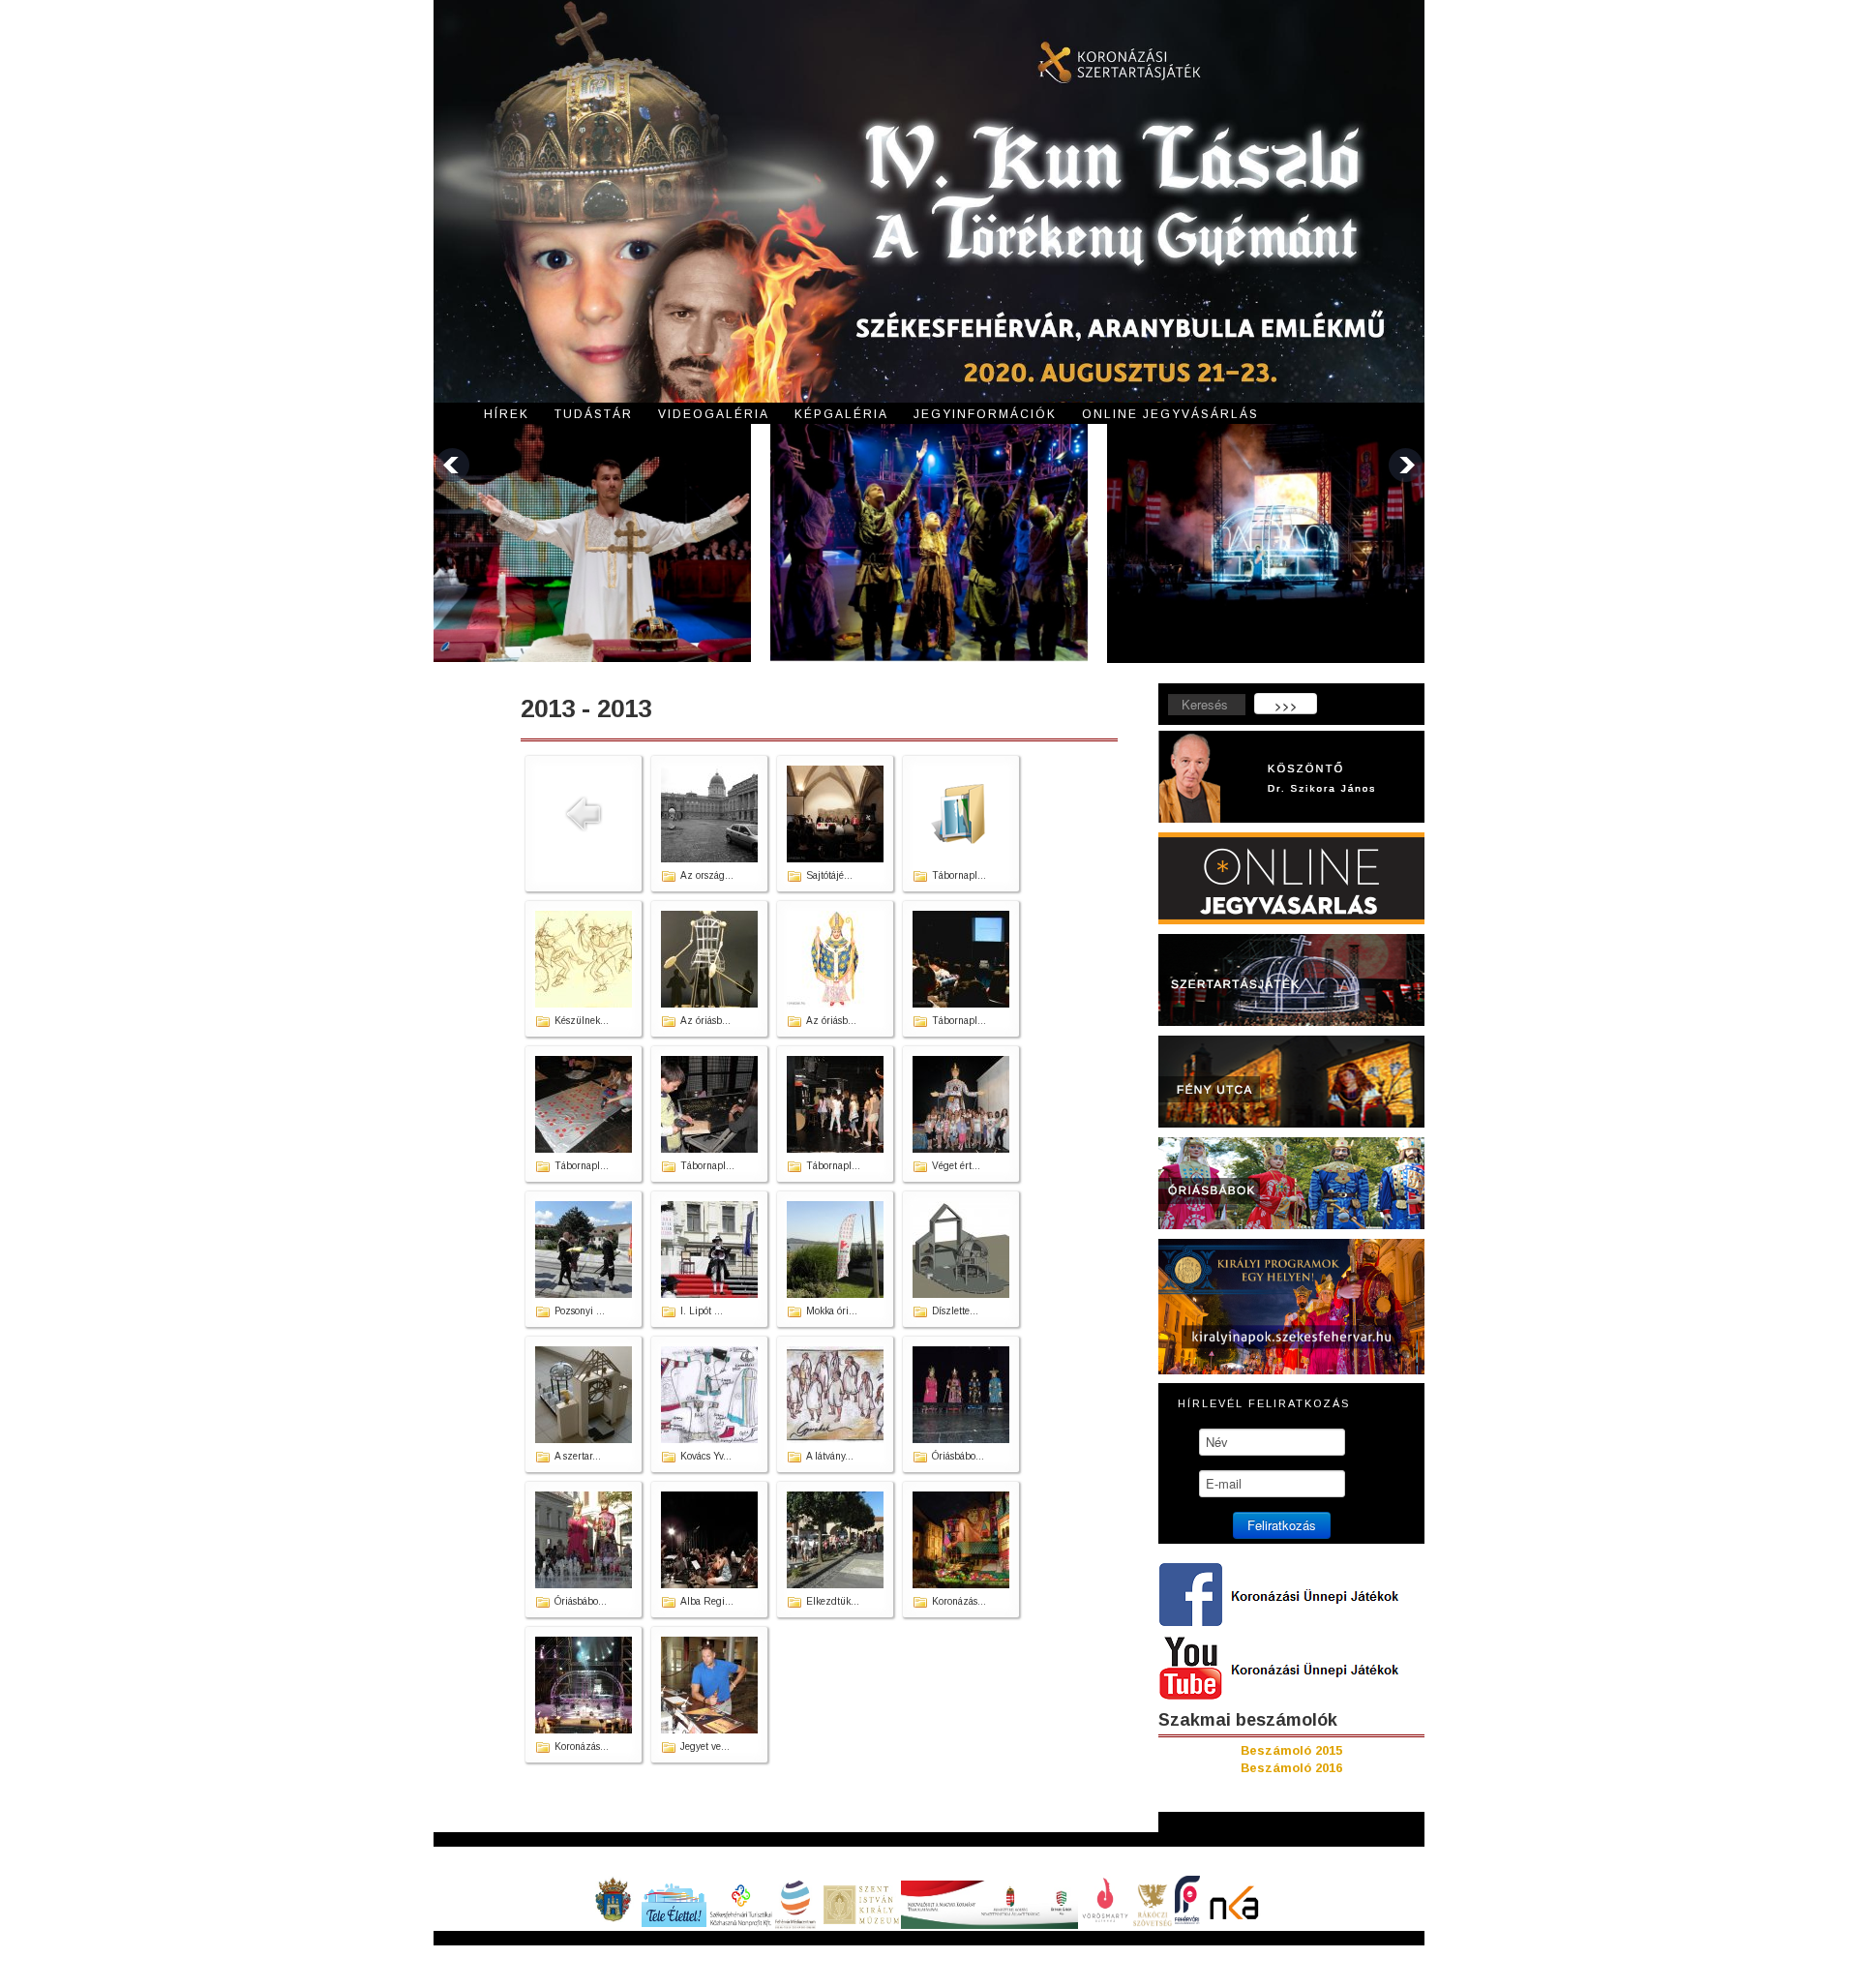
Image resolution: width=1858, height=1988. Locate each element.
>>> (1286, 705)
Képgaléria (841, 414)
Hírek (507, 414)
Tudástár (594, 414)
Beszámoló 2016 (1291, 1768)
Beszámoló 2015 (1291, 1750)
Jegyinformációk (985, 414)
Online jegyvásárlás (1170, 414)
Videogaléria (714, 414)
